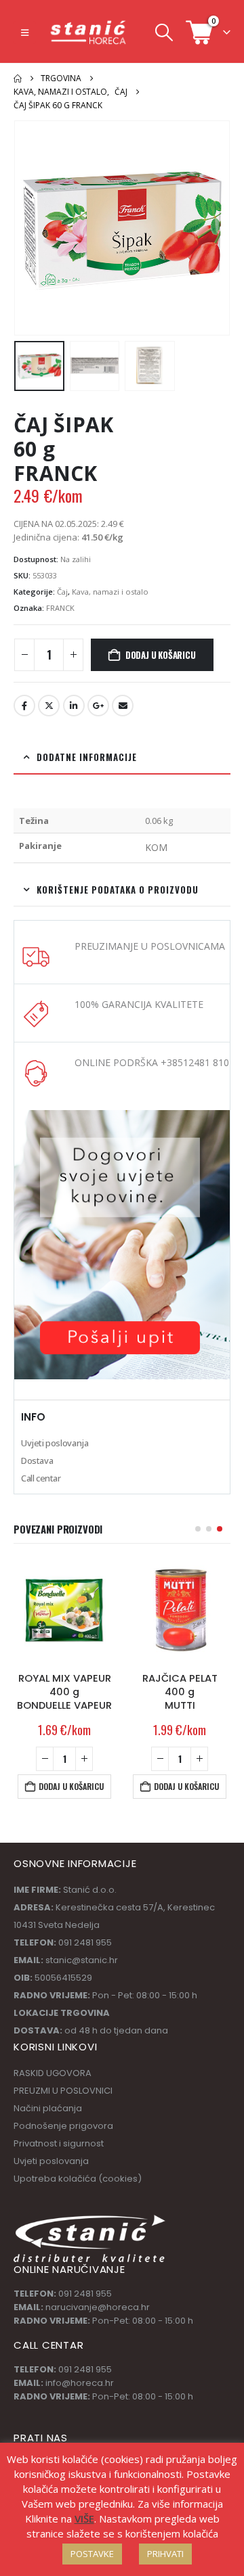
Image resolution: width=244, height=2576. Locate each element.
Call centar (41, 1478)
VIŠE (84, 2518)
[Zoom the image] (122, 1117)
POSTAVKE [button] (92, 2554)
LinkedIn (74, 706)
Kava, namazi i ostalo (110, 592)
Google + (98, 706)
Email (123, 706)
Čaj (62, 592)
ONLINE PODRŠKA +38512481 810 (152, 1062)
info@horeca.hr (80, 2383)
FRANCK (60, 608)
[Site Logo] (89, 32)
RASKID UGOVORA (53, 2073)
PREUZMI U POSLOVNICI (63, 2091)
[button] (25, 32)
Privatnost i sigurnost (59, 2143)
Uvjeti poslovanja (55, 1443)
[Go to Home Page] (18, 78)
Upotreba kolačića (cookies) (78, 2179)
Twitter (49, 706)
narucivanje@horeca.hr (98, 2307)
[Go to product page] (64, 1611)
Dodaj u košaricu (161, 655)
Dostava (37, 1460)
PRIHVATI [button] (165, 2554)
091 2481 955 (85, 2294)
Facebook (24, 706)
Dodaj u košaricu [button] (71, 1786)
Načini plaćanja (48, 2108)
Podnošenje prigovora (63, 2126)
